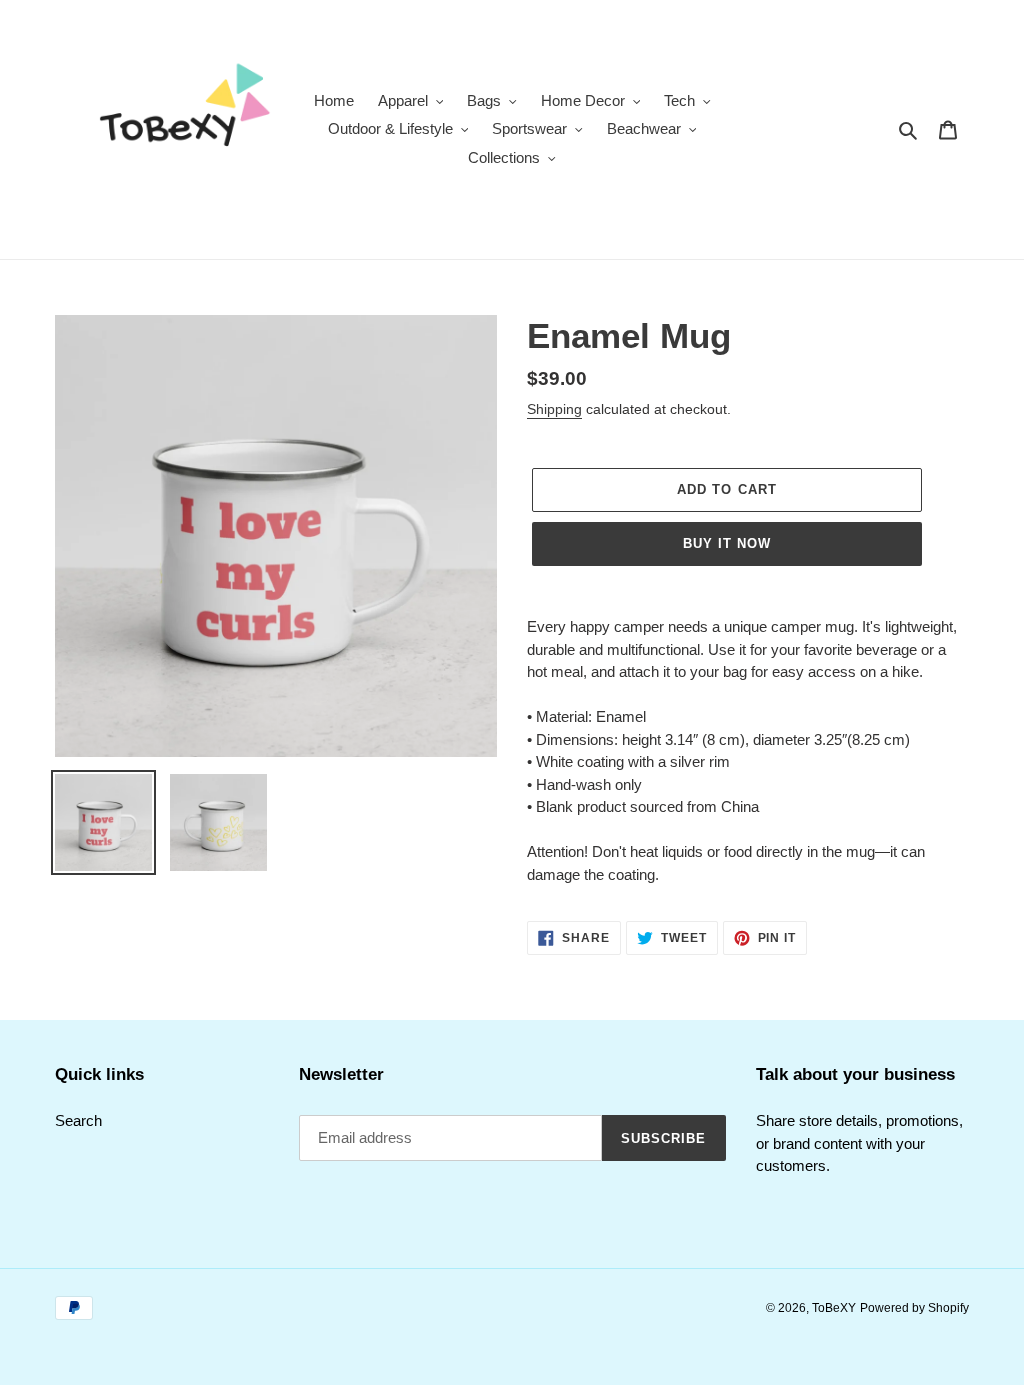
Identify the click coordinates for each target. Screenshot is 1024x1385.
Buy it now (727, 543)
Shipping (554, 409)
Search (78, 1120)
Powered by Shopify (914, 1308)
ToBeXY (834, 1308)
